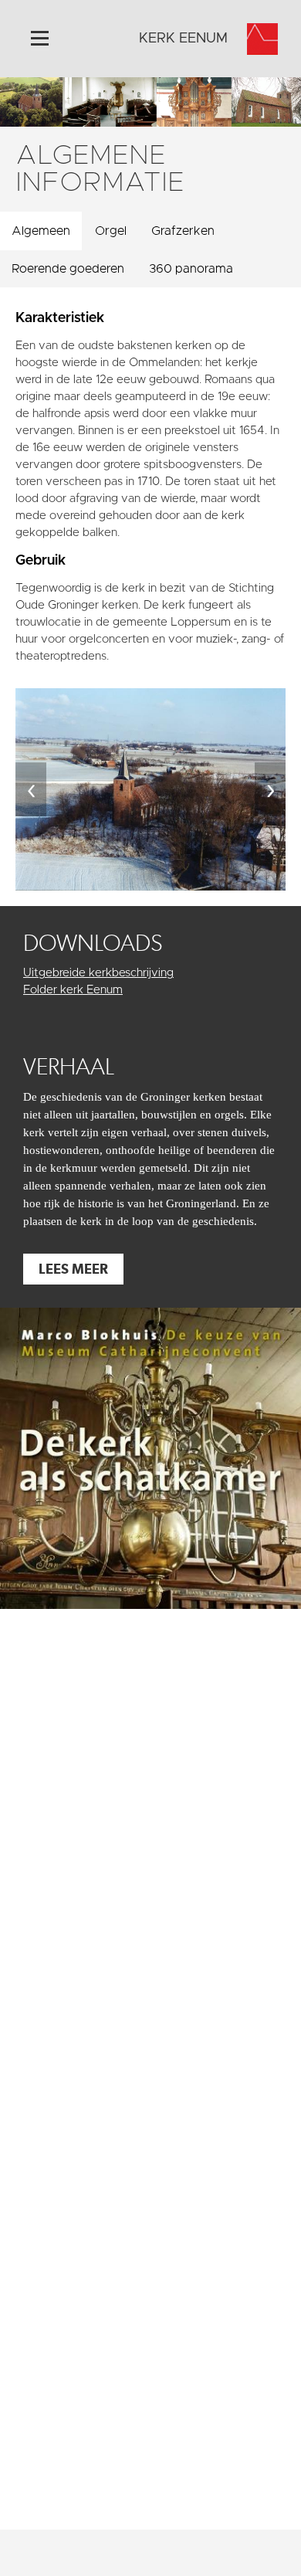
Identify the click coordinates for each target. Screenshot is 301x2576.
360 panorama (191, 269)
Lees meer (73, 1269)
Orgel (111, 231)
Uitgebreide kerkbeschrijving (98, 973)
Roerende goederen (68, 269)
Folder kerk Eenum (73, 990)
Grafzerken (183, 231)
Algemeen (41, 231)
